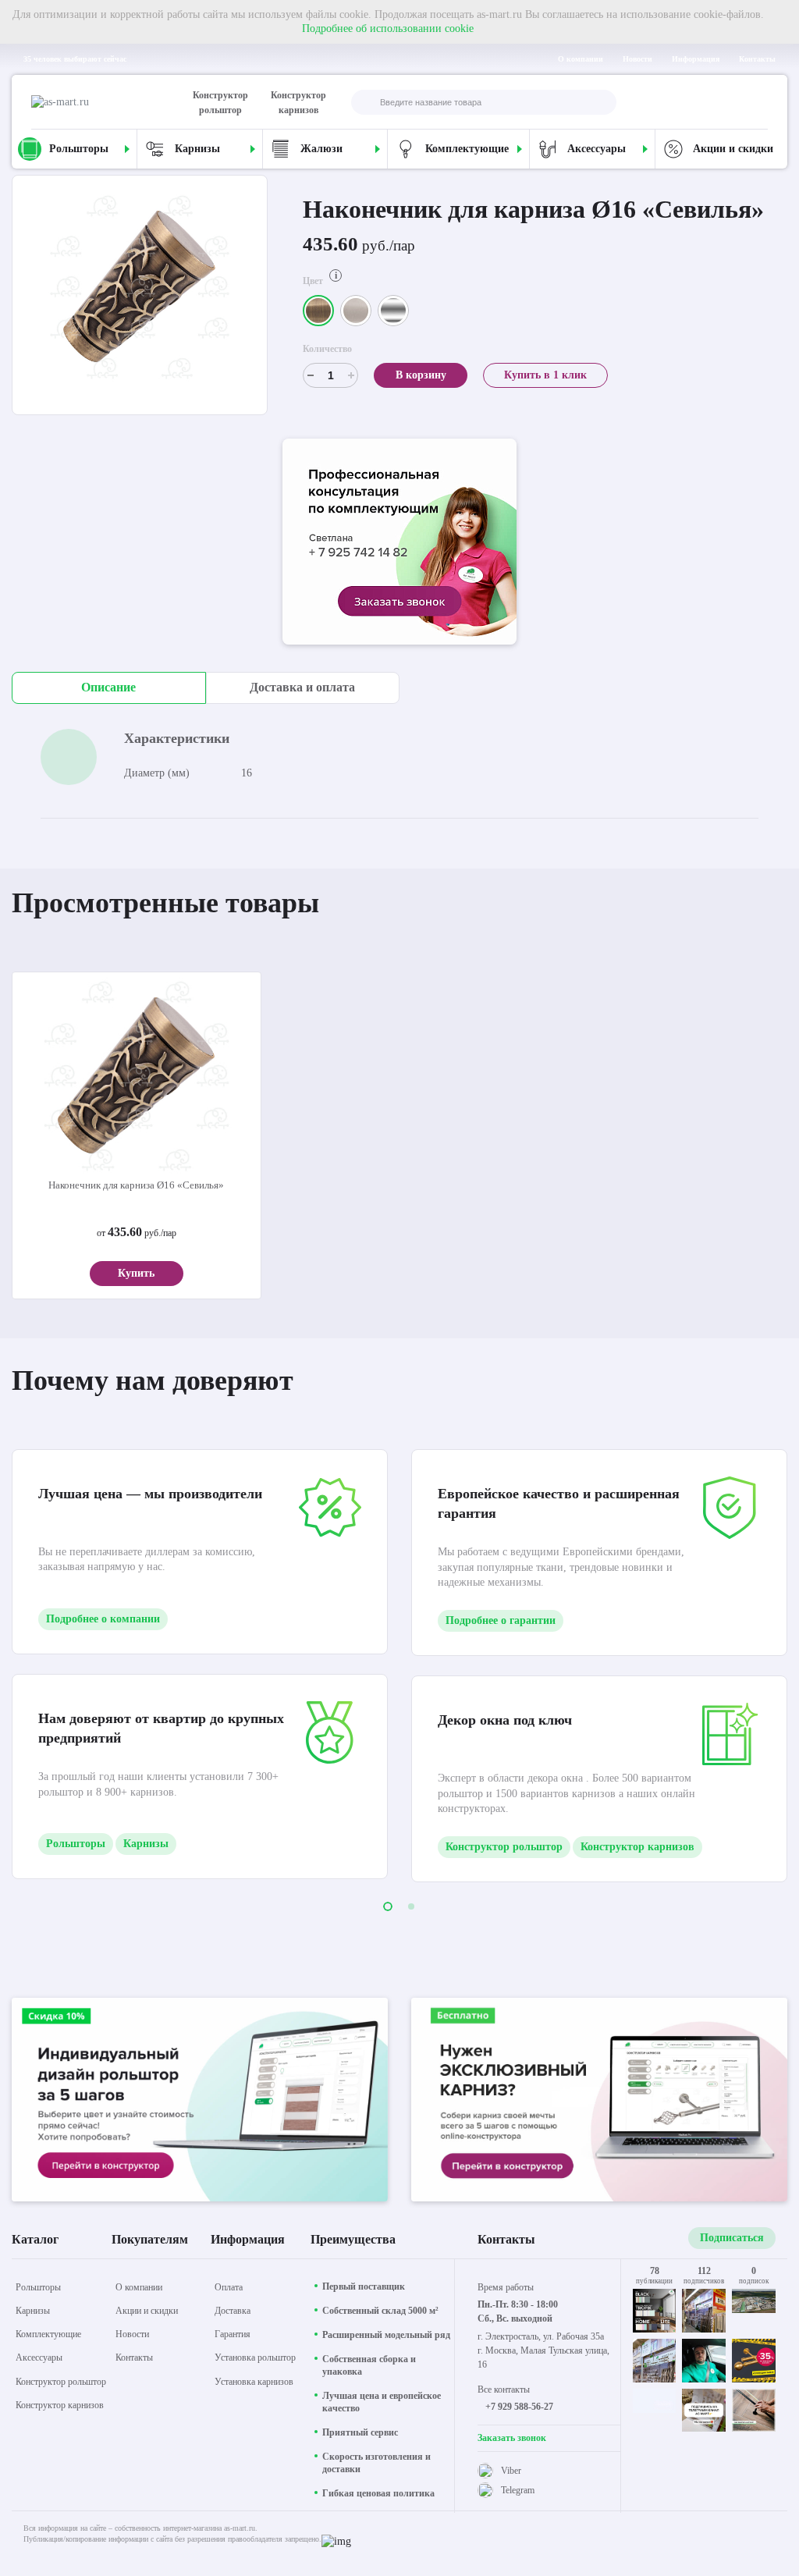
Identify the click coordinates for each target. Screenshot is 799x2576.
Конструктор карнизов (298, 103)
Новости (637, 59)
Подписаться (732, 2238)
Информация (696, 59)
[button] (388, 1906)
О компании (581, 59)
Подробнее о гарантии (501, 1620)
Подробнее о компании (103, 1619)
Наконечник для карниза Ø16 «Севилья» (136, 1185)
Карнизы (146, 1844)
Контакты (757, 59)
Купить (136, 1273)
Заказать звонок (512, 2438)
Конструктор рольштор (220, 103)
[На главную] (98, 102)
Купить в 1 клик (545, 375)
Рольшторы (76, 1844)
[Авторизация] (755, 102)
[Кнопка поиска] (364, 103)
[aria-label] (399, 544)
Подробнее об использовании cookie (388, 28)
